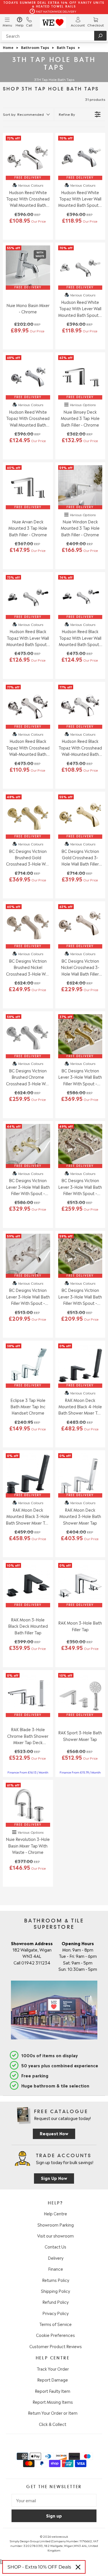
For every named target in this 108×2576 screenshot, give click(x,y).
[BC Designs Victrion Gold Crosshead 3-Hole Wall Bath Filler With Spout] (80, 817)
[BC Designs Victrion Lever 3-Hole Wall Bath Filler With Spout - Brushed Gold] (80, 1036)
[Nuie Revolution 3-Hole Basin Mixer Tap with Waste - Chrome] (28, 1805)
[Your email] (54, 2500)
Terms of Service (55, 2324)
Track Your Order (53, 2369)
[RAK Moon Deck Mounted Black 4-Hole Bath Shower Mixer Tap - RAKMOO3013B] (80, 1366)
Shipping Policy (55, 2291)
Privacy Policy (55, 2313)
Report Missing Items (53, 2402)
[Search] (100, 36)
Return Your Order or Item (53, 2413)
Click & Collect (53, 2424)
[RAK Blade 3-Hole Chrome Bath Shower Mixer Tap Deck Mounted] (28, 1695)
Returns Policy (56, 2280)
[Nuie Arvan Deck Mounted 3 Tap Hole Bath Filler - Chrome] (28, 487)
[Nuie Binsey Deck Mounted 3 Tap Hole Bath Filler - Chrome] (80, 377)
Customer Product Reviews (56, 2346)
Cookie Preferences (55, 2335)
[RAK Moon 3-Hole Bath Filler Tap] (80, 1585)
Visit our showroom (55, 2236)
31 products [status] (95, 99)
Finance (56, 2269)
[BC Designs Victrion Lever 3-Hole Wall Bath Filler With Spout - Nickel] (28, 1256)
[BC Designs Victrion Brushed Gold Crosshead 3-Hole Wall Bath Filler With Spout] (28, 817)
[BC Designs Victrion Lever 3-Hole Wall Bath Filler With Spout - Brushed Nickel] (80, 1146)
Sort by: (23, 114)
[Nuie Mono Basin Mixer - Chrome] (28, 268)
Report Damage (53, 2380)
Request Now (54, 2133)
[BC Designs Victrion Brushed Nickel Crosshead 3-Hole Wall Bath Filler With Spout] (28, 926)
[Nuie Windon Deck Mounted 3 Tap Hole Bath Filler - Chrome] (80, 487)
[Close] (78, 2567)
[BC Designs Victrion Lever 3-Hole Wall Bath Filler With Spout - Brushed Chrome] (80, 1256)
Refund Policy (55, 2302)
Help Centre (55, 2213)
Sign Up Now (54, 2178)
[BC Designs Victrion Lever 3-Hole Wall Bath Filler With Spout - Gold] (28, 1146)
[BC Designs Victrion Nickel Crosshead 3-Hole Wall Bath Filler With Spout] (80, 926)
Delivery (56, 2258)
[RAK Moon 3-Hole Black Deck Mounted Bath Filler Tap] (28, 1585)
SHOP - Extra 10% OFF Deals (39, 2567)
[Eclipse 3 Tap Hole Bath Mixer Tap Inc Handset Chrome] (28, 1366)
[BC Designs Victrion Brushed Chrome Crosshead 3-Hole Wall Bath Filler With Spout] (28, 1036)
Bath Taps (66, 47)
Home (8, 47)
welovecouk (60, 2536)
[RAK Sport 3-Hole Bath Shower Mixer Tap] (80, 1695)
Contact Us (55, 2246)
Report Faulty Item (53, 2391)
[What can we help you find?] (54, 36)
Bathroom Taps (35, 47)
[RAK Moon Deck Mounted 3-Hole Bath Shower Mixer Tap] (80, 1475)
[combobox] (54, 36)
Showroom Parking (56, 2225)
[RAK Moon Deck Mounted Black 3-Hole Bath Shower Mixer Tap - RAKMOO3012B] (28, 1475)
